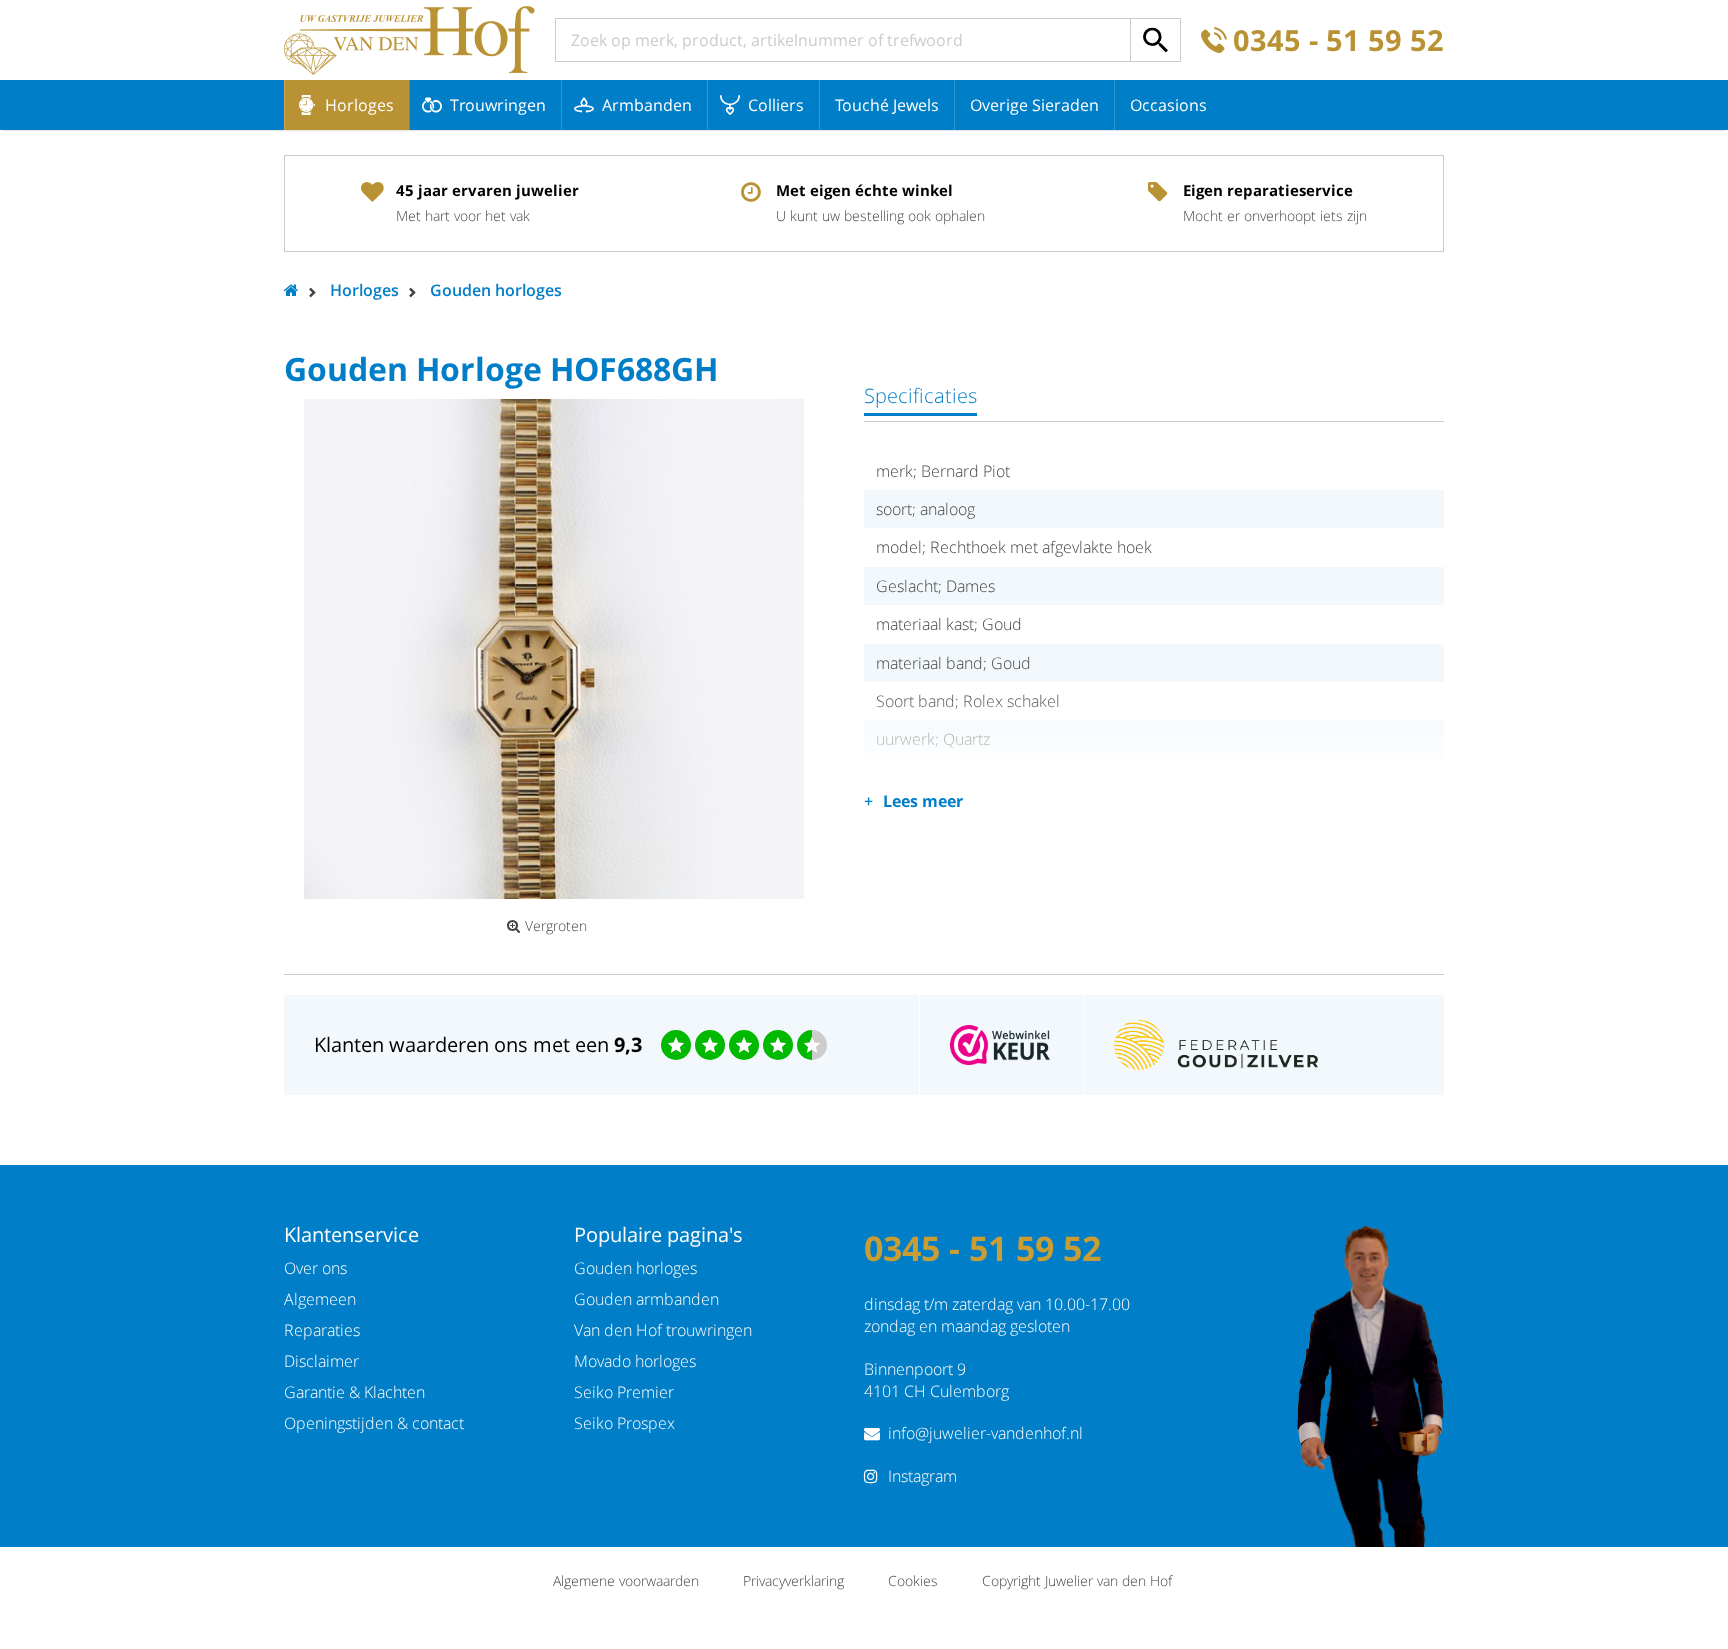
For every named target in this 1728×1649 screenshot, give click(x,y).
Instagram (922, 1476)
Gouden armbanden (646, 1299)
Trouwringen (498, 105)
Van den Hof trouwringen (663, 1330)
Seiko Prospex (624, 1423)
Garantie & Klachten (354, 1392)
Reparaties (322, 1330)
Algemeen (320, 1299)
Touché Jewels (887, 105)
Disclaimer (321, 1361)
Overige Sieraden (1034, 105)
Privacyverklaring (793, 1580)
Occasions (1168, 105)
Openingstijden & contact (374, 1423)
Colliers (776, 105)
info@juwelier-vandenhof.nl (985, 1433)
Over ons (315, 1268)
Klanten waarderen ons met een (478, 1044)
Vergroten (556, 926)
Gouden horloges (496, 290)
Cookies (913, 1580)
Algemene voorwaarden (626, 1580)
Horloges (359, 105)
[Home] (409, 40)
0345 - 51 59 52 (1338, 40)
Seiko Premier (624, 1392)
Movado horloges (635, 1361)
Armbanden (647, 105)
